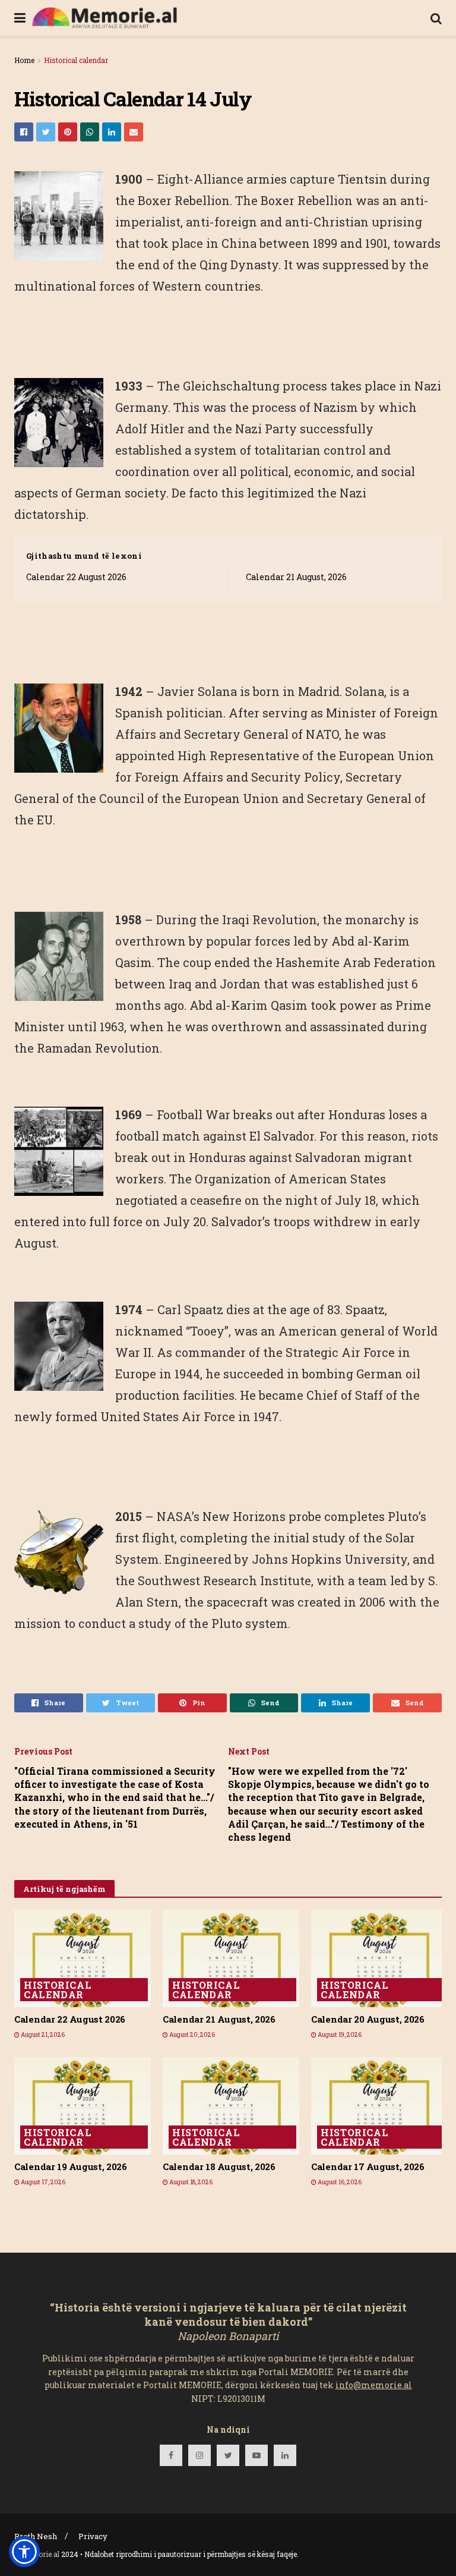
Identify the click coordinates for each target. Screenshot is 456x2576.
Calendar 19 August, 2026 (71, 2166)
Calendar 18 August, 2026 (219, 2166)
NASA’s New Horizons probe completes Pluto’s (292, 1516)
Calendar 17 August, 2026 (368, 2166)
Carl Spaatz (190, 1309)
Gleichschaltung (231, 386)
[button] (24, 2552)
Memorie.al (40, 2554)
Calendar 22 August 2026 (76, 577)
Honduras (357, 1114)
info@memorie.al (374, 2385)
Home (24, 60)
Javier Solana (197, 691)
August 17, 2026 (42, 2182)
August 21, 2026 (42, 2035)
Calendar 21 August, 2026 (296, 577)
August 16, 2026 (339, 2182)
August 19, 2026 (339, 2035)
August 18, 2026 (190, 2182)
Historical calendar (76, 60)
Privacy (93, 2536)
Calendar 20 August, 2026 (368, 2019)
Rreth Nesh (36, 2536)
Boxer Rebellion (184, 200)
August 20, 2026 (191, 2035)
